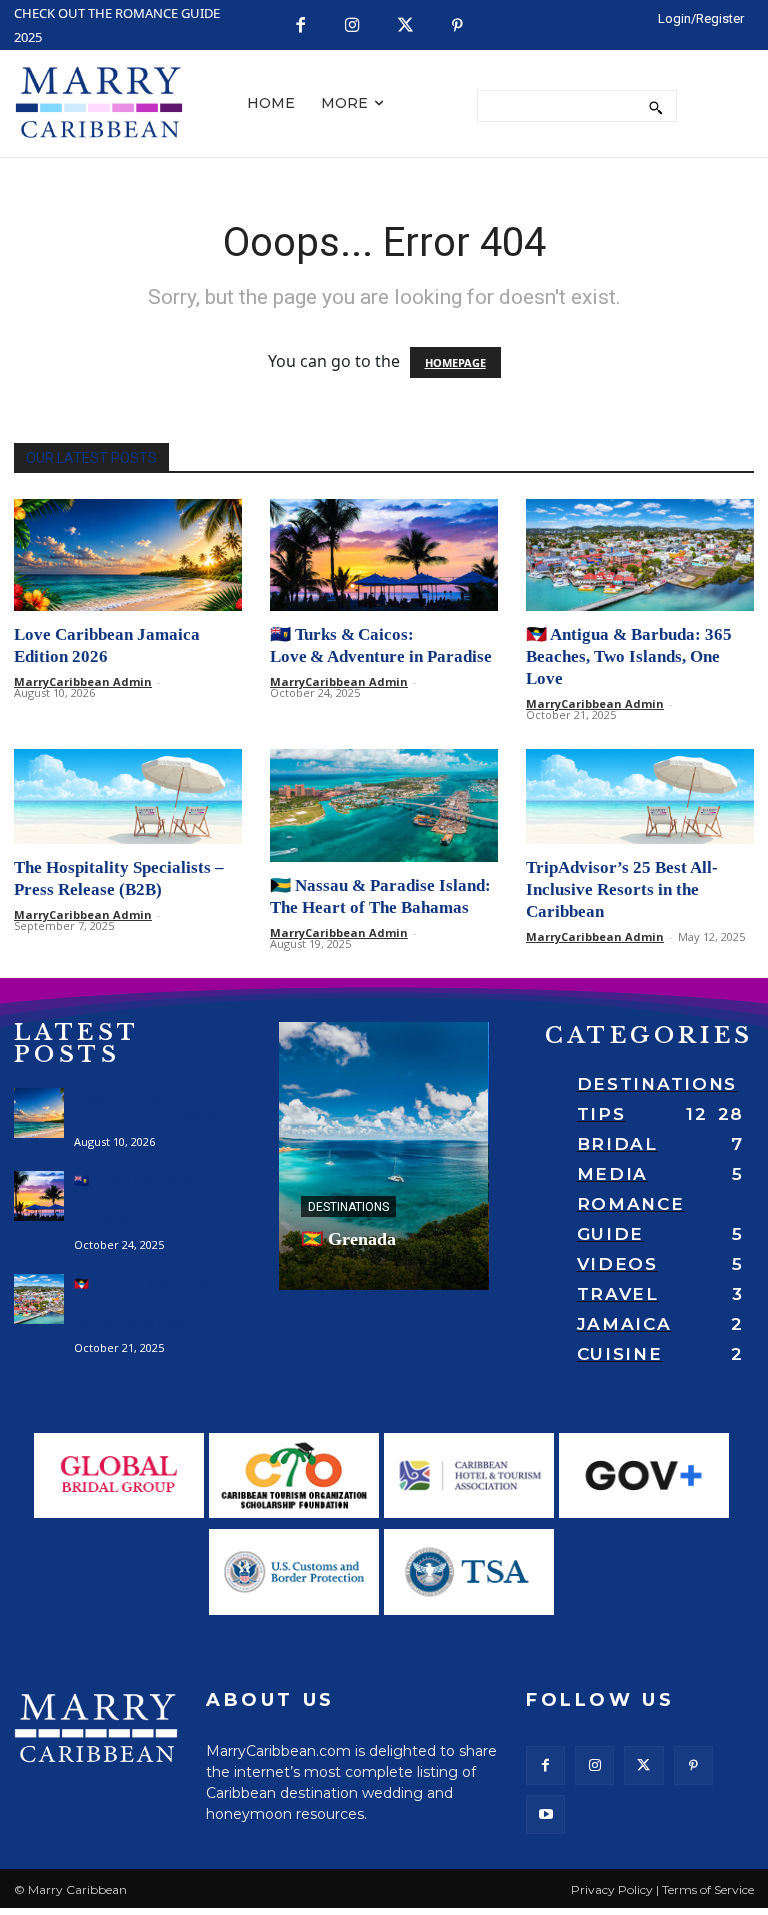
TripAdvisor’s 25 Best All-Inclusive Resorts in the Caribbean (622, 889)
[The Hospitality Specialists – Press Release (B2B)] (128, 796)
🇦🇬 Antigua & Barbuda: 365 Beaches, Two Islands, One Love (629, 656)
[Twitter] (405, 26)
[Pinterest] (458, 26)
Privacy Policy (612, 1889)
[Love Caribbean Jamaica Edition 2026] (128, 555)
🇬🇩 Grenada (348, 1239)
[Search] (655, 106)
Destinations (348, 1207)
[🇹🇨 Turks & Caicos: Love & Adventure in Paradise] (384, 555)
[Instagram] (353, 26)
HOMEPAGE (455, 362)
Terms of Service (708, 1889)
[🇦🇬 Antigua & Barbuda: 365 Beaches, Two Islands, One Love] (640, 555)
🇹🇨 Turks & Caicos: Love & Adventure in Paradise (137, 1200)
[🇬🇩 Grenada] (383, 1156)
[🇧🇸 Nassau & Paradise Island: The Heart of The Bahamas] (384, 805)
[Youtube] (545, 1814)
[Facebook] (300, 26)
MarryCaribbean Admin (83, 681)
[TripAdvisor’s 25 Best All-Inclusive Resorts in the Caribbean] (640, 796)
